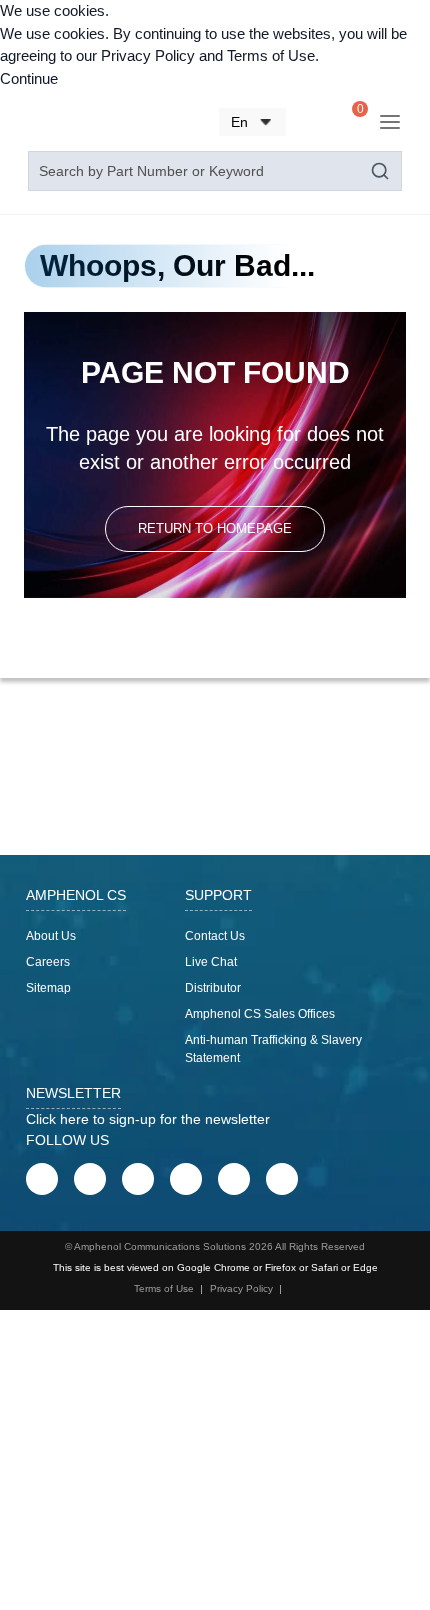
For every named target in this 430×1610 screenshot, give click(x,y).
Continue (29, 78)
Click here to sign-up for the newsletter (148, 1119)
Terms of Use (271, 55)
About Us (51, 936)
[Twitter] (186, 1179)
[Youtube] (90, 1179)
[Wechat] (234, 1179)
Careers (48, 962)
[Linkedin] (138, 1179)
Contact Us (215, 936)
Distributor (213, 988)
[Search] (312, 124)
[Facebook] (42, 1179)
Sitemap (48, 988)
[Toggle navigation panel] (390, 122)
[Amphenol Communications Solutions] (77, 122)
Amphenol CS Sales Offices (260, 1014)
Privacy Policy (148, 55)
